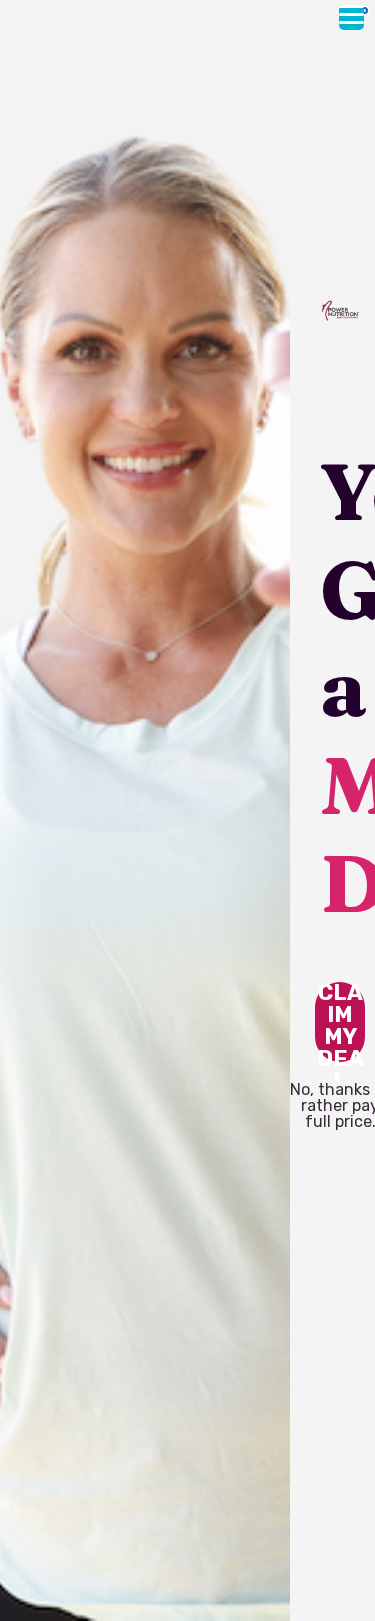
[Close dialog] (364, 10)
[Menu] (351, 17)
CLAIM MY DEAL (340, 1022)
